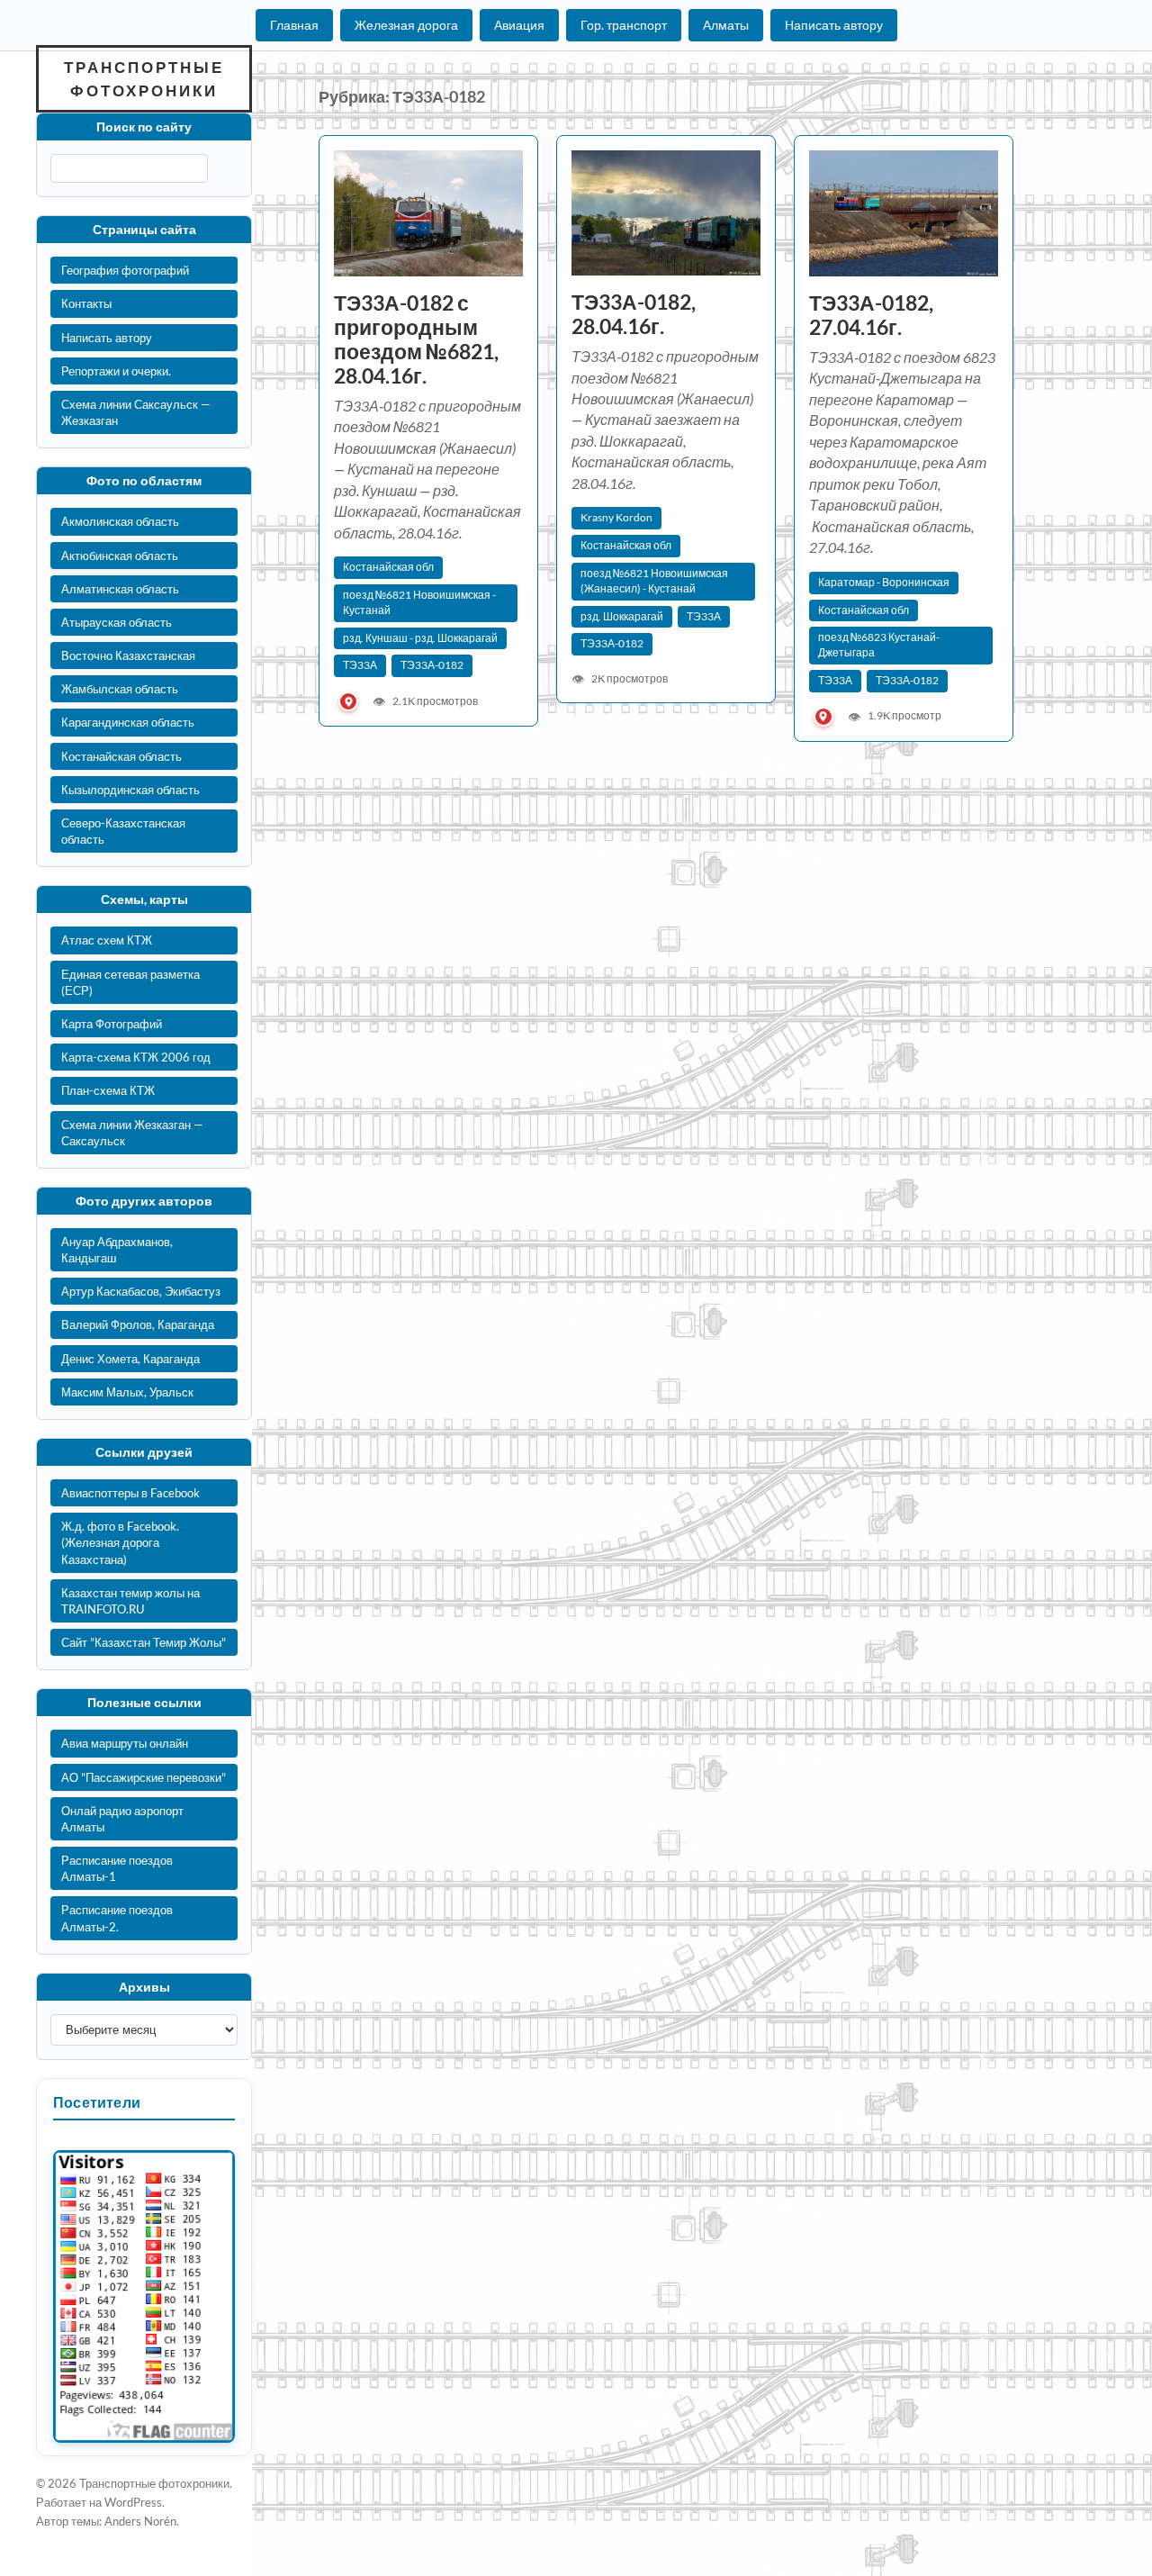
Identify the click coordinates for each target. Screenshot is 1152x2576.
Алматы (726, 25)
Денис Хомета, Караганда (130, 1359)
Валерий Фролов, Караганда (138, 1324)
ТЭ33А (360, 665)
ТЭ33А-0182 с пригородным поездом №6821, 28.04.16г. (416, 339)
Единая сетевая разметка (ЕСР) (130, 982)
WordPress (133, 2502)
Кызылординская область (130, 790)
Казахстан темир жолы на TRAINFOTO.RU (130, 1601)
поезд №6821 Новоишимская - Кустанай (419, 602)
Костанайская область (121, 756)
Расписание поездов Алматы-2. (117, 1918)
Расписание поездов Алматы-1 (117, 1868)
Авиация (519, 25)
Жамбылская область (120, 689)
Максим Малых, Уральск (127, 1392)
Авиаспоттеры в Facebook (130, 1493)
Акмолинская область (120, 521)
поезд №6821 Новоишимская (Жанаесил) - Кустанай (654, 581)
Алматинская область (120, 589)
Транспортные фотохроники (144, 79)
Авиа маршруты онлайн (125, 1743)
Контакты (86, 303)
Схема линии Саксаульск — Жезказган (136, 412)
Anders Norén (140, 2521)
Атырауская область (117, 622)
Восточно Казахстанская (128, 655)
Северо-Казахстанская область (123, 831)
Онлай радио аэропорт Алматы (122, 1819)
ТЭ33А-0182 (432, 665)
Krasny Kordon (616, 517)
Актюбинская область (120, 556)
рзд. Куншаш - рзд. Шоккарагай (420, 638)
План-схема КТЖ (108, 1090)
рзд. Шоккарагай (622, 616)
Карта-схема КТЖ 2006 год (136, 1057)
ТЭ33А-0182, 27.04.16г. (871, 315)
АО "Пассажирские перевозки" (144, 1777)
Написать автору (834, 25)
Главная (294, 25)
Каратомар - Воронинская (884, 582)
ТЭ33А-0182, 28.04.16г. (634, 314)
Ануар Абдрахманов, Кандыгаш (117, 1250)
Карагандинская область (128, 722)
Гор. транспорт (624, 25)
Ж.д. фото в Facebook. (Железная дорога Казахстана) (120, 1542)
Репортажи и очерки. (116, 371)
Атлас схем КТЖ (107, 940)
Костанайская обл (388, 567)
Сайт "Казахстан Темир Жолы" (144, 1642)
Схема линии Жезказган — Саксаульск (132, 1133)
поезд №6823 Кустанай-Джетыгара (879, 645)
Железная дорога (406, 25)
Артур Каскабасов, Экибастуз (141, 1291)
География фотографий (125, 270)
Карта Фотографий (112, 1024)
